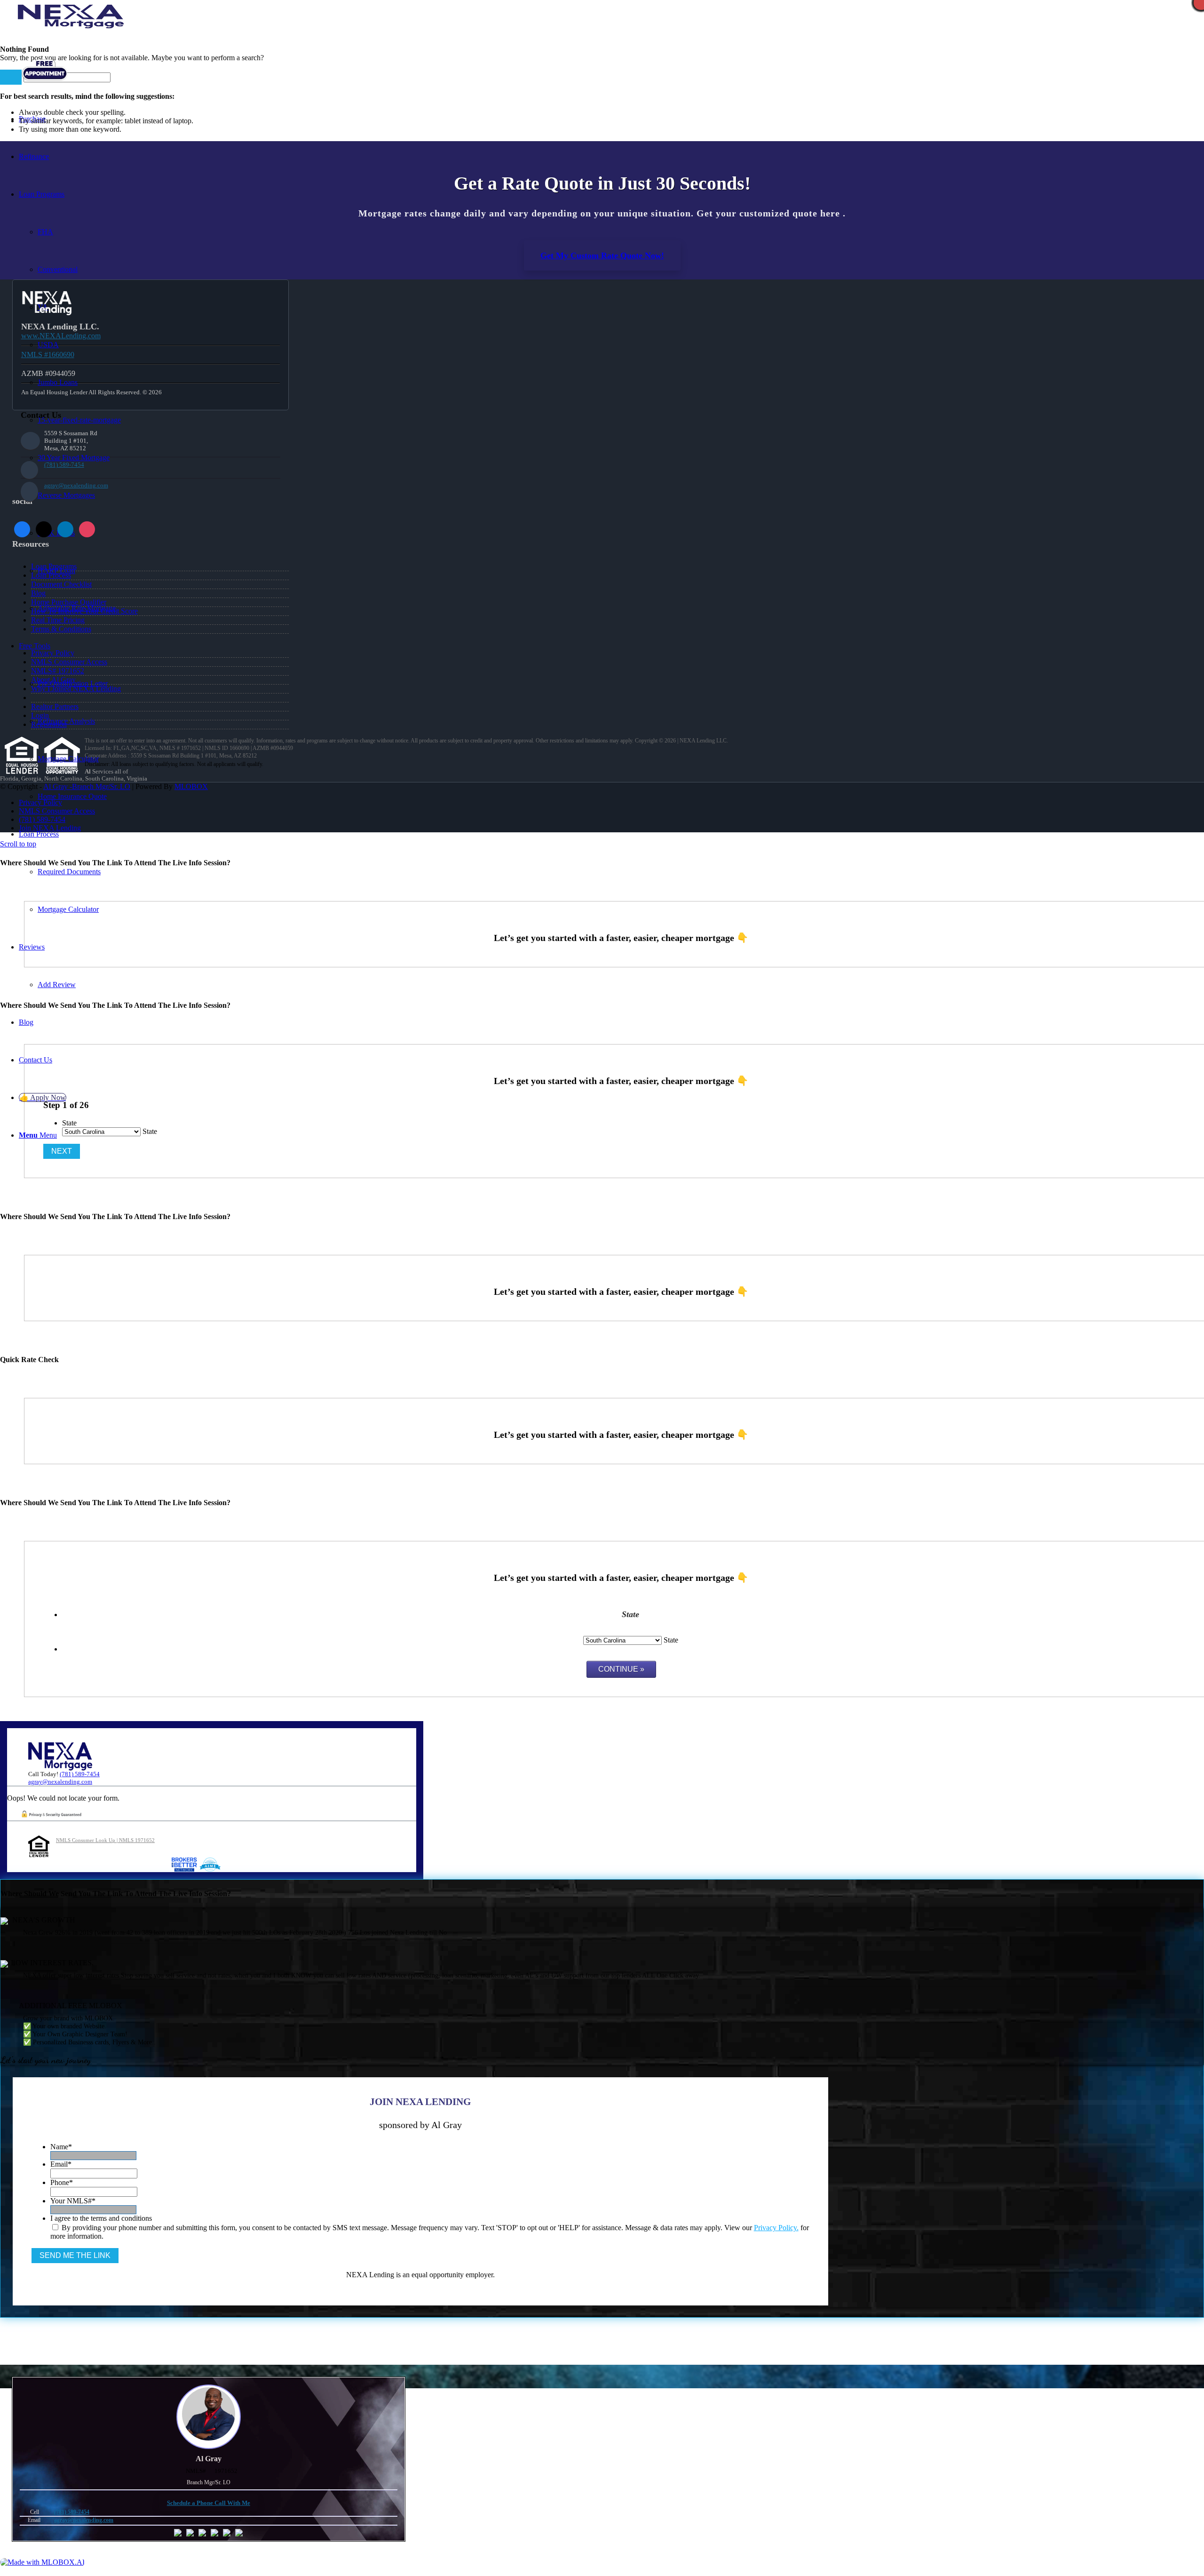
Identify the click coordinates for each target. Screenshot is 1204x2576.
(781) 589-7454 (64, 465)
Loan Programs (54, 566)
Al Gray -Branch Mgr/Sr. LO (87, 786)
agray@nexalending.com (76, 485)
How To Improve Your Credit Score (84, 611)
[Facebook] (22, 529)
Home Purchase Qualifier (69, 602)
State (69, 1123)
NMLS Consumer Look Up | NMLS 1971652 (105, 1840)
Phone (62, 2182)
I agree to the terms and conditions (101, 2218)
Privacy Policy (53, 653)
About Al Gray (53, 680)
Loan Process (51, 575)
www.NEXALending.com (61, 336)
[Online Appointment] (45, 81)
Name (61, 2147)
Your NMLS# (73, 2201)
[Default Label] (87, 529)
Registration (49, 724)
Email (61, 2164)
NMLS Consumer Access (69, 662)
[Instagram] (65, 529)
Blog (38, 593)
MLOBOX (191, 786)
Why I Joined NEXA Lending (76, 689)
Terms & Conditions (61, 629)
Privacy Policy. (776, 2228)
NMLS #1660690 (48, 355)
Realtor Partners (55, 706)
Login (40, 715)
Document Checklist (61, 584)
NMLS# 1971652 (58, 671)
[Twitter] (44, 529)
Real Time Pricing (58, 620)
